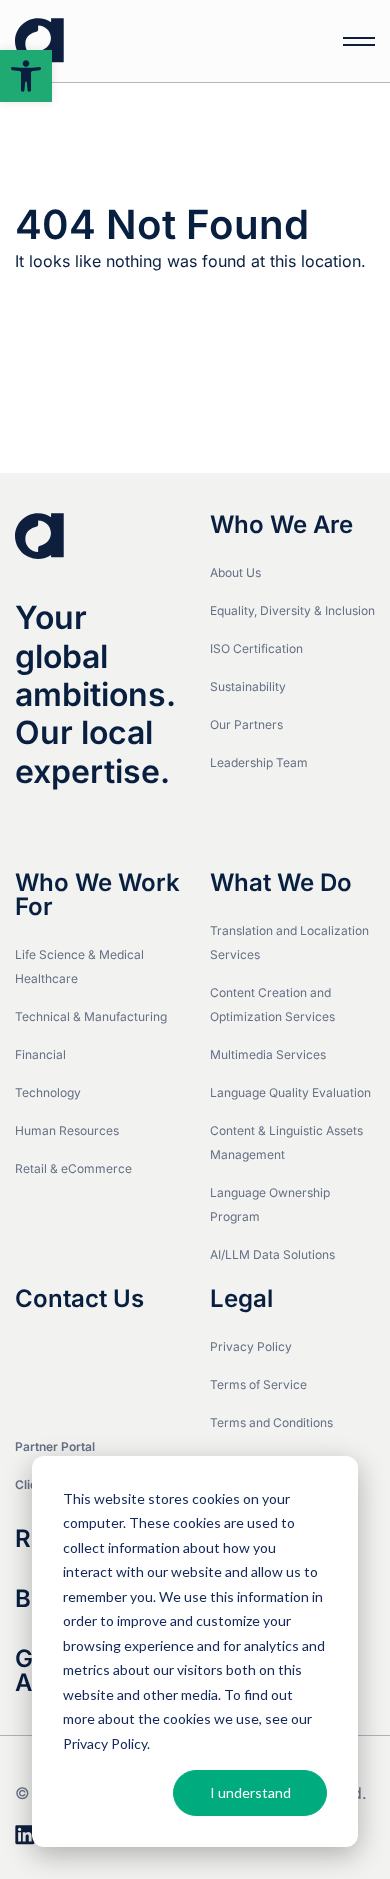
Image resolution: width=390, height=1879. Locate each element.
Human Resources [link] (67, 1130)
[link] (26, 76)
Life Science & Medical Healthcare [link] (79, 966)
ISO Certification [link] (256, 648)
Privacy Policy (105, 1743)
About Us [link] (235, 572)
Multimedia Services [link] (268, 1054)
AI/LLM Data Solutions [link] (272, 1254)
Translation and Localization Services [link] (289, 942)
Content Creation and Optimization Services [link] (272, 1004)
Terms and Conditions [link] (271, 1422)
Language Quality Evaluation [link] (290, 1092)
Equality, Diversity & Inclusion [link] (292, 610)
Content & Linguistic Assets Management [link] (286, 1142)
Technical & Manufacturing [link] (91, 1016)
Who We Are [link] (281, 525)
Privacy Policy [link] (251, 1346)
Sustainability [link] (248, 686)
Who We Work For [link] (97, 895)
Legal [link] (241, 1299)
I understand (250, 1792)
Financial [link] (40, 1054)
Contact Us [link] (79, 1299)
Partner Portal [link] (55, 1446)
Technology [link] (48, 1092)
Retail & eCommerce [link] (73, 1168)
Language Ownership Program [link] (270, 1204)
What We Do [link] (281, 883)
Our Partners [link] (246, 724)
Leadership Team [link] (259, 762)
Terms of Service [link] (258, 1384)
